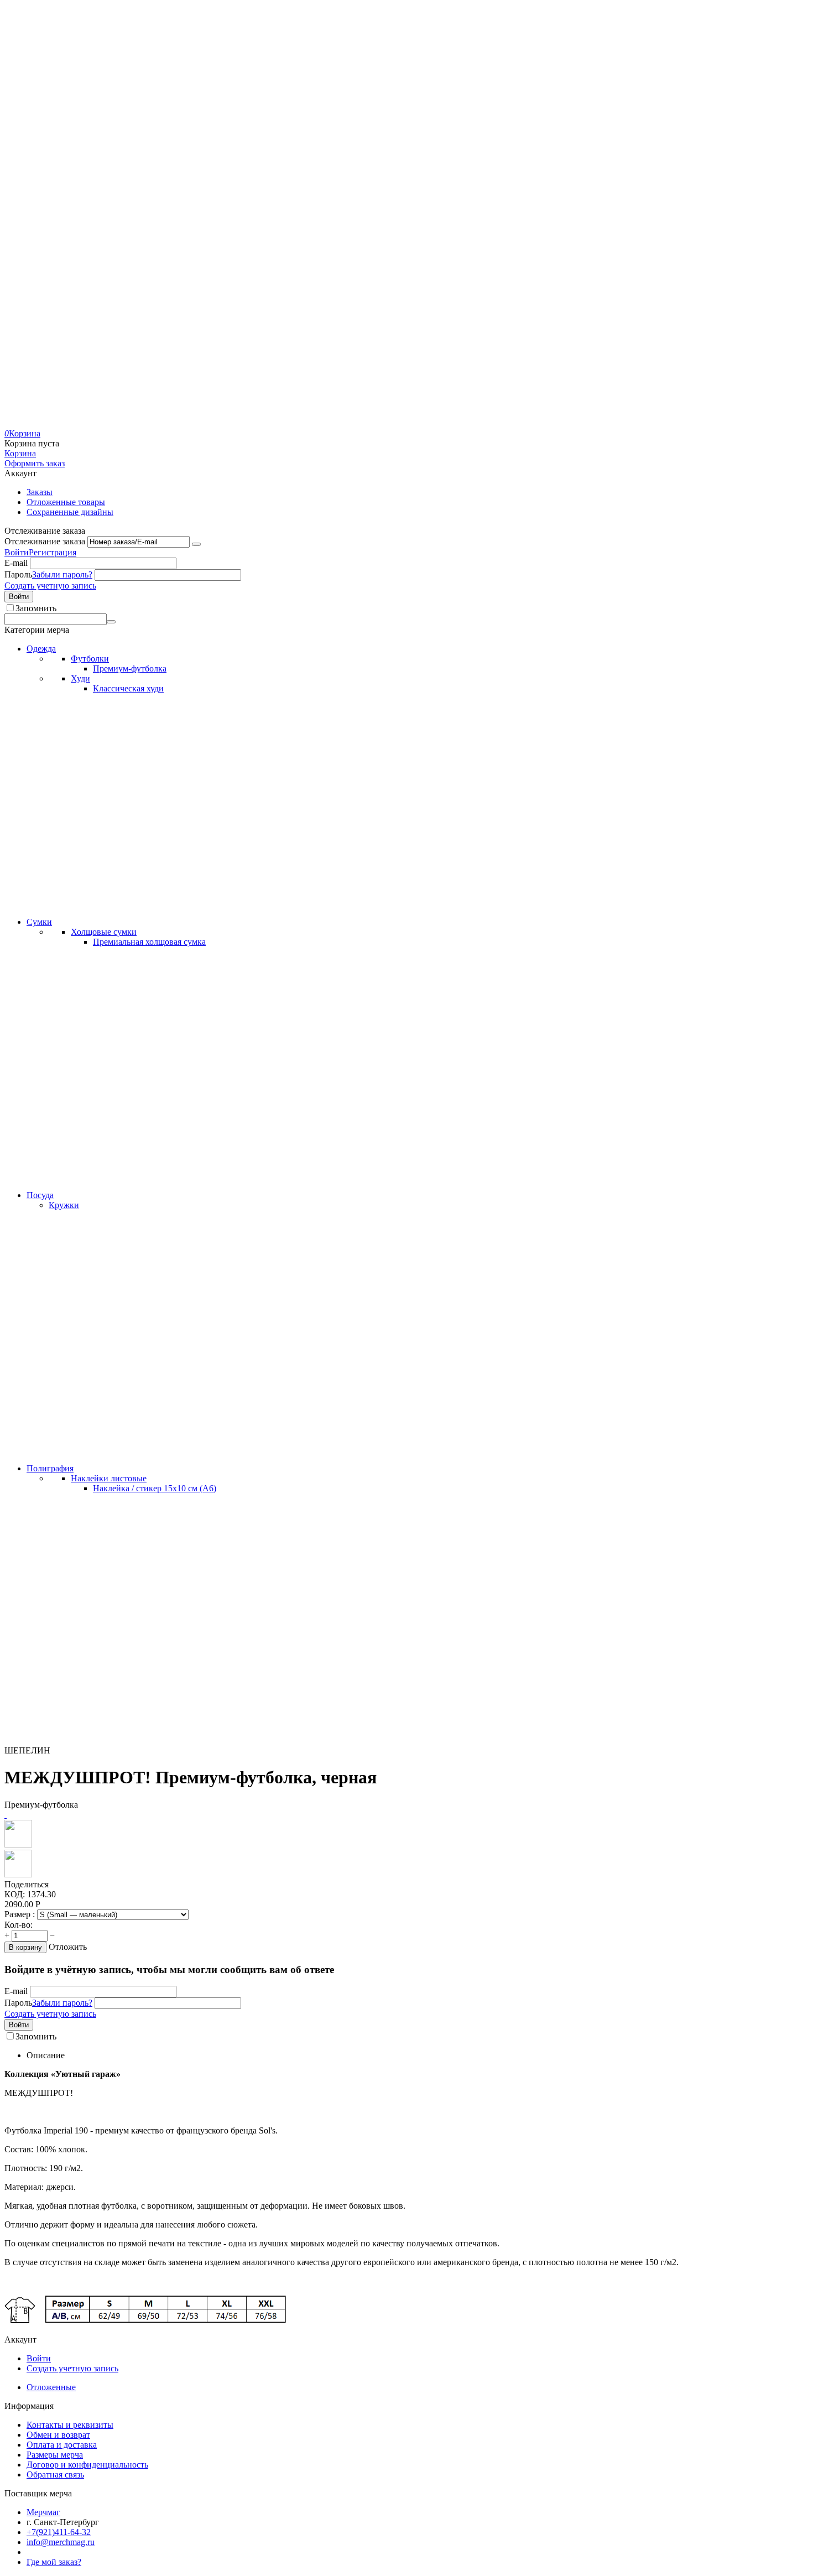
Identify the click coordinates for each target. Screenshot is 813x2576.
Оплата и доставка (62, 2445)
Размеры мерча (55, 2455)
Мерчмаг (43, 2512)
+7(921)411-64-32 (59, 2532)
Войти (17, 552)
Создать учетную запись (50, 586)
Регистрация (53, 552)
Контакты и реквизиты (70, 2425)
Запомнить (36, 608)
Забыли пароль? (62, 574)
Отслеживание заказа (45, 541)
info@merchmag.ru (61, 2542)
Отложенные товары (66, 502)
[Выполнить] (196, 544)
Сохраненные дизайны (70, 512)
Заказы (40, 492)
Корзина (20, 453)
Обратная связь (55, 2474)
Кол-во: (19, 1925)
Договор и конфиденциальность (87, 2465)
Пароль (18, 574)
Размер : (21, 1914)
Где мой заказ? (54, 2562)
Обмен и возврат (58, 2435)
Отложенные (51, 2387)
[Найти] (111, 622)
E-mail (16, 563)
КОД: (15, 1894)
